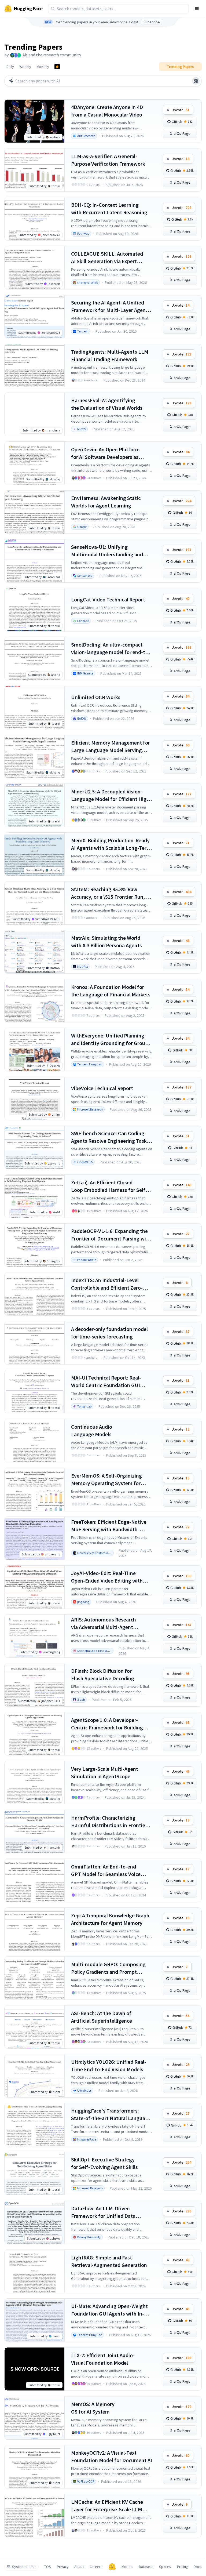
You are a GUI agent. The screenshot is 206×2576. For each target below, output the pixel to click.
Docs (198, 2567)
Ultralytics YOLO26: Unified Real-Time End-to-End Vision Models (109, 2065)
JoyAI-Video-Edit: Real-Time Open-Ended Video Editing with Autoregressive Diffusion (107, 1577)
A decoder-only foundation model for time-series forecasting (109, 1333)
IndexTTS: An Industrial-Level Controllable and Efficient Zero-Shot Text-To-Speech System (107, 1284)
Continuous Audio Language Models (92, 1430)
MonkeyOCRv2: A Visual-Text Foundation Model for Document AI (112, 2456)
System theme (24, 2567)
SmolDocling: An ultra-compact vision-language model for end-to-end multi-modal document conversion (111, 649)
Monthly (43, 67)
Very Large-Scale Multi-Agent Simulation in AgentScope (105, 1773)
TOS (48, 2567)
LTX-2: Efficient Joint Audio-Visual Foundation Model (103, 2359)
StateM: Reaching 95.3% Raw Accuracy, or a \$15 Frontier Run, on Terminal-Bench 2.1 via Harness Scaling (111, 893)
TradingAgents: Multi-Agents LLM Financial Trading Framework (110, 355)
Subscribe (152, 22)
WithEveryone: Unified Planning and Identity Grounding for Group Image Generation (110, 1040)
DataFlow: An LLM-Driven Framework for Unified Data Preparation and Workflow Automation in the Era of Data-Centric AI (106, 2212)
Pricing (183, 2567)
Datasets (146, 2567)
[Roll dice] (196, 81)
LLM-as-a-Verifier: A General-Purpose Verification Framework (108, 160)
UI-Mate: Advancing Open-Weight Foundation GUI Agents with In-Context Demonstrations (109, 2310)
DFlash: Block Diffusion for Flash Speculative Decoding (103, 1675)
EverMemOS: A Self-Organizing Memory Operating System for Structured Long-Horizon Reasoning (106, 1480)
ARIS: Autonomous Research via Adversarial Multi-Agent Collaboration (104, 1623)
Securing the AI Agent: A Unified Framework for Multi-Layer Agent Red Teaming (109, 306)
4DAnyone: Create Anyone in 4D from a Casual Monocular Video (107, 111)
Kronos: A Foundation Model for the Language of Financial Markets (111, 991)
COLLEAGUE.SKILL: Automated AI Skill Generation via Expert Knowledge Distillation (107, 258)
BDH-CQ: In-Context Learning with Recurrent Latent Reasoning (109, 208)
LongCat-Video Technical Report (108, 599)
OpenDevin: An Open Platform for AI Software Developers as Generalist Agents (105, 453)
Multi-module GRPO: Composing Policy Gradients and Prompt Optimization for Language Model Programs (110, 1968)
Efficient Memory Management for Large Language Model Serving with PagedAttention (111, 747)
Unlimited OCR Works (96, 697)
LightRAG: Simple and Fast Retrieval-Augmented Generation (109, 2261)
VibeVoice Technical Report (102, 1088)
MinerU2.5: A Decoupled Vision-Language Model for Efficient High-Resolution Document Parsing (111, 795)
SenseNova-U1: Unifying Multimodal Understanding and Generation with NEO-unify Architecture (107, 551)
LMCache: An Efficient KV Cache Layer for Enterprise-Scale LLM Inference (107, 2506)
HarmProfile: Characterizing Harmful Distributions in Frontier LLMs (109, 1822)
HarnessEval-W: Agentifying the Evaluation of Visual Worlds (107, 404)
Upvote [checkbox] (181, 110)
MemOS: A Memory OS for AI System (93, 2408)
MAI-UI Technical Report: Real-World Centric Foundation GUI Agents (106, 1382)
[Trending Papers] (57, 67)
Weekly (25, 67)
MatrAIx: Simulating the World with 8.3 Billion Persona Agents (106, 941)
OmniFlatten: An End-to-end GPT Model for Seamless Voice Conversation (106, 1871)
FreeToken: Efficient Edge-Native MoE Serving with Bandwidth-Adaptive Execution (109, 1526)
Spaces (165, 2567)
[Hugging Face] (112, 2567)
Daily (10, 67)
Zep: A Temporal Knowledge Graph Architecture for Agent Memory (110, 1919)
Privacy (63, 2567)
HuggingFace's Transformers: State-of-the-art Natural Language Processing (111, 2115)
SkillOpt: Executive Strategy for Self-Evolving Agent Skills (104, 2163)
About (79, 2567)
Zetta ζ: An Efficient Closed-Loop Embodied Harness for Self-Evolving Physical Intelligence (109, 1186)
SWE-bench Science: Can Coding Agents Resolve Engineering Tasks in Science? (110, 1137)
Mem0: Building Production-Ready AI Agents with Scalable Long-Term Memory (111, 844)
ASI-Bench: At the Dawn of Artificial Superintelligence (102, 2017)
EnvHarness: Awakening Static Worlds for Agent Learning (106, 502)
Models (127, 2567)
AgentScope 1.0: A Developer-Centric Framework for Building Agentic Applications (107, 1724)
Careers (96, 2567)
